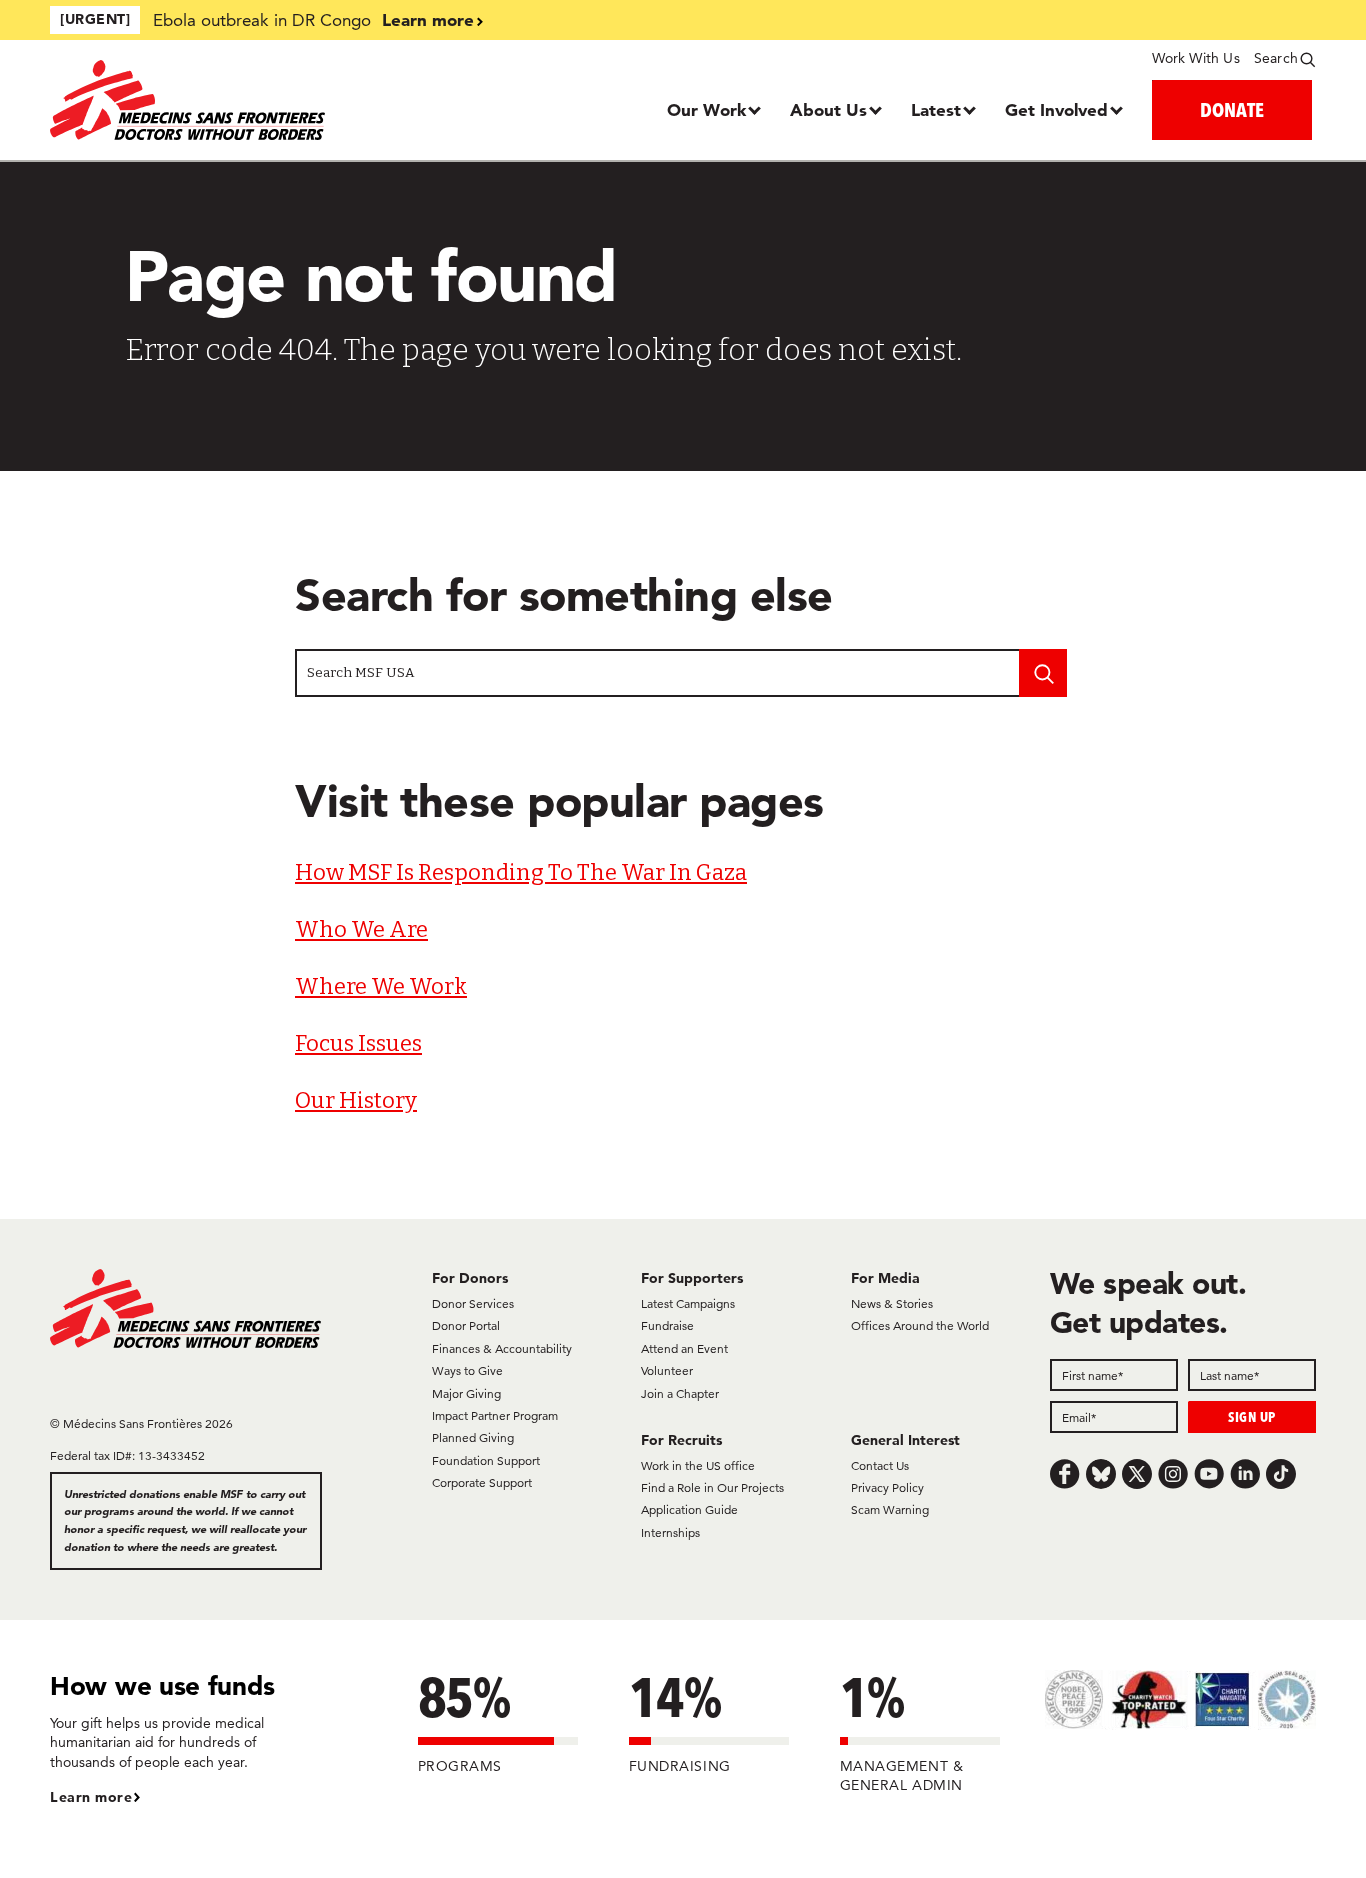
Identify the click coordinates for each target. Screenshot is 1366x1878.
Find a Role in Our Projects (712, 1487)
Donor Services (473, 1303)
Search (1276, 58)
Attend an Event (684, 1348)
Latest (936, 109)
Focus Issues (358, 1043)
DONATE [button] (1232, 109)
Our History (356, 1100)
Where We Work (381, 986)
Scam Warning (890, 1509)
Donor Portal (466, 1325)
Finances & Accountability (502, 1348)
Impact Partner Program (495, 1415)
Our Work (706, 109)
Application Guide (689, 1509)
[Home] (208, 100)
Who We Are (361, 929)
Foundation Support (486, 1460)
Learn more (428, 19)
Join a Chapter (680, 1393)
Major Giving (466, 1393)
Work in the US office (698, 1465)
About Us (828, 109)
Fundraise (667, 1325)
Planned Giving (473, 1437)
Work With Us (1195, 58)
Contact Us (880, 1465)
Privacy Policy (887, 1487)
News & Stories (892, 1303)
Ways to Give (467, 1370)
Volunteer (667, 1370)
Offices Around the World (920, 1325)
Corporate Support (482, 1482)
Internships (670, 1532)
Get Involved (1056, 109)
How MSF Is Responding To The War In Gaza (521, 872)
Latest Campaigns (688, 1303)
